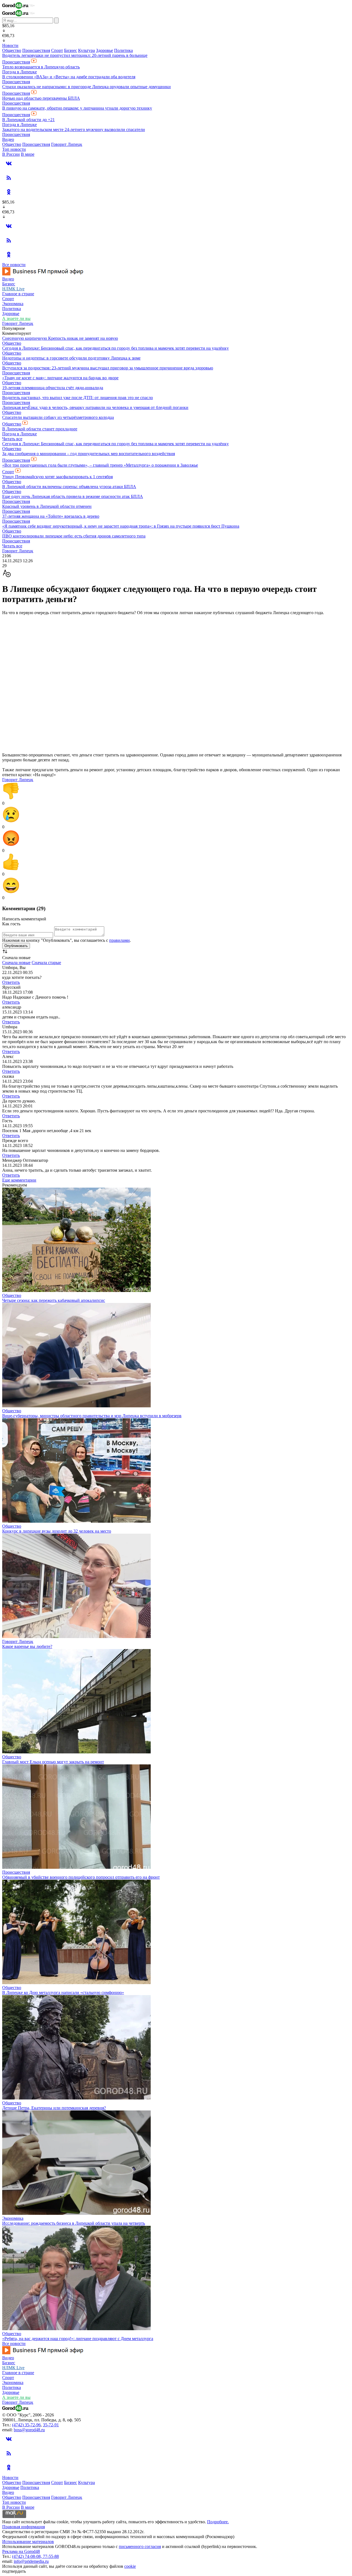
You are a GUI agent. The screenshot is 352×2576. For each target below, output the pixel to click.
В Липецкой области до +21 (28, 120)
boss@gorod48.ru (29, 2430)
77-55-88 (51, 2556)
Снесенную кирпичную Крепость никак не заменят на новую (60, 338)
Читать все (12, 439)
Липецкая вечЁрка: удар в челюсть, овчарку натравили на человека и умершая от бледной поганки (95, 407)
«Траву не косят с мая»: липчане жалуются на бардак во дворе (60, 378)
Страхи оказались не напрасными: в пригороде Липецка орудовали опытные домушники (86, 87)
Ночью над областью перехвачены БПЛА (41, 98)
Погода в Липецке (20, 72)
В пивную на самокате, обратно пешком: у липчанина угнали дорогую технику (77, 108)
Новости (10, 45)
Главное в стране (18, 294)
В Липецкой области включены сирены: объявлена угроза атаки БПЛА (69, 487)
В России (11, 154)
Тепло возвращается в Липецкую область (41, 67)
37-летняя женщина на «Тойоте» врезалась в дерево (51, 516)
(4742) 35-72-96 (26, 2425)
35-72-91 (51, 2425)
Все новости (14, 265)
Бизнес (71, 50)
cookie (130, 2566)
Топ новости (14, 149)
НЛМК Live (13, 289)
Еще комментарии (19, 1180)
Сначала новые (16, 963)
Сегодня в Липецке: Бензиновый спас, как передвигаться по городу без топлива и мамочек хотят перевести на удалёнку (116, 348)
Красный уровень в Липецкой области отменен (47, 506)
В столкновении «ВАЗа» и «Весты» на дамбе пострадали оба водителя (69, 77)
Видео (8, 139)
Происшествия (36, 50)
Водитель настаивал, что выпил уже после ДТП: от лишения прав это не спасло (78, 398)
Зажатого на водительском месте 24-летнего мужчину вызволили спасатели (74, 130)
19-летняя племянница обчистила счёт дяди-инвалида (53, 388)
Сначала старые (46, 963)
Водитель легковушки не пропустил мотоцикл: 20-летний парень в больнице (75, 55)
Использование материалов (28, 2542)
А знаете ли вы (16, 318)
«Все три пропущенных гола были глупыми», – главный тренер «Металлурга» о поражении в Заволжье (100, 465)
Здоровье (105, 50)
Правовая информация (24, 2527)
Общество (12, 50)
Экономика (13, 304)
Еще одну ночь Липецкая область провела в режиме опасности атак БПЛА (73, 496)
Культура (86, 50)
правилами (119, 940)
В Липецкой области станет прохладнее (40, 429)
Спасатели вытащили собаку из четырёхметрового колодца (58, 417)
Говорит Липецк (67, 144)
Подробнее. (218, 2522)
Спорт (57, 50)
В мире (28, 154)
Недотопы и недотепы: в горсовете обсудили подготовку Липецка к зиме (71, 358)
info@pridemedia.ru (31, 2561)
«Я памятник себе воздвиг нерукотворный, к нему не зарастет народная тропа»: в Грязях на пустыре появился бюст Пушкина (121, 526)
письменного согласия (140, 2546)
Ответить (11, 982)
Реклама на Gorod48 (21, 2551)
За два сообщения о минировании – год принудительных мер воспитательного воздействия (89, 454)
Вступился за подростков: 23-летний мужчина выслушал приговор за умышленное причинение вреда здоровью (108, 368)
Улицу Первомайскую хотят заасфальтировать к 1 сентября (57, 477)
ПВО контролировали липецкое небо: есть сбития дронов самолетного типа (74, 536)
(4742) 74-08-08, (28, 2556)
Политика (123, 50)
